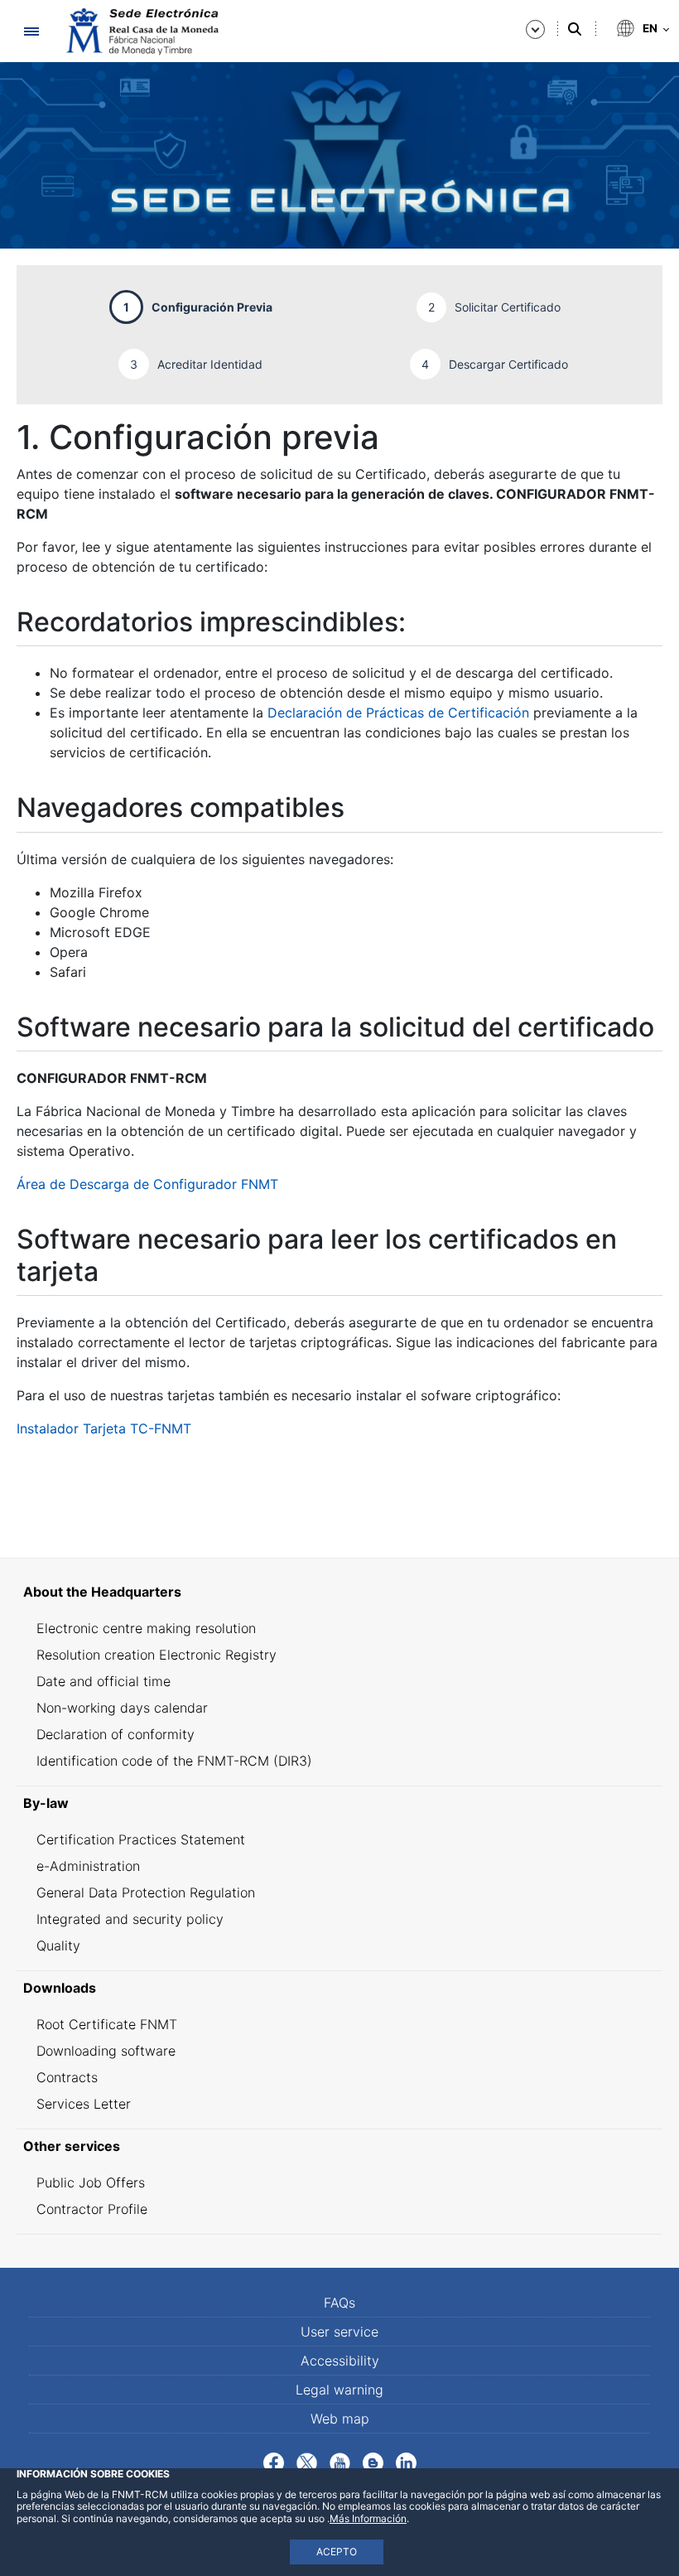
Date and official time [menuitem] (104, 1681)
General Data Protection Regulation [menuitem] (146, 1892)
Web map (340, 2419)
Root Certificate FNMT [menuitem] (107, 2024)
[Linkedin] (406, 2462)
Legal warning (339, 2390)
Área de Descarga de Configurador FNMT (147, 1184)
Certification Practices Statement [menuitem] (141, 1839)
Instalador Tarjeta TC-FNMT (104, 1428)
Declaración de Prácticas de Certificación (398, 713)
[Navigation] (31, 31)
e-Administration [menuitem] (88, 1866)
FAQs (339, 2303)
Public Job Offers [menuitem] (91, 2182)
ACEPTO (337, 2552)
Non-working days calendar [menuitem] (122, 1708)
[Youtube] (340, 2462)
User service (339, 2332)
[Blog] (373, 2462)
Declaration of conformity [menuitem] (116, 1734)
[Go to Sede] (141, 31)
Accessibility (340, 2361)
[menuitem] (339, 1592)
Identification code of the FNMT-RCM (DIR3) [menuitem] (174, 1761)
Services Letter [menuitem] (84, 2104)
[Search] (575, 29)
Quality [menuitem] (58, 1945)
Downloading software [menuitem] (106, 2051)
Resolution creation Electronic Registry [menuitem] (157, 1655)
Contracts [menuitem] (67, 2077)
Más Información (368, 2518)
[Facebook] (274, 2462)
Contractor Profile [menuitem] (92, 2209)
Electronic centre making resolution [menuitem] (146, 1628)
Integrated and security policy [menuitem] (130, 1919)
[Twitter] (307, 2462)
